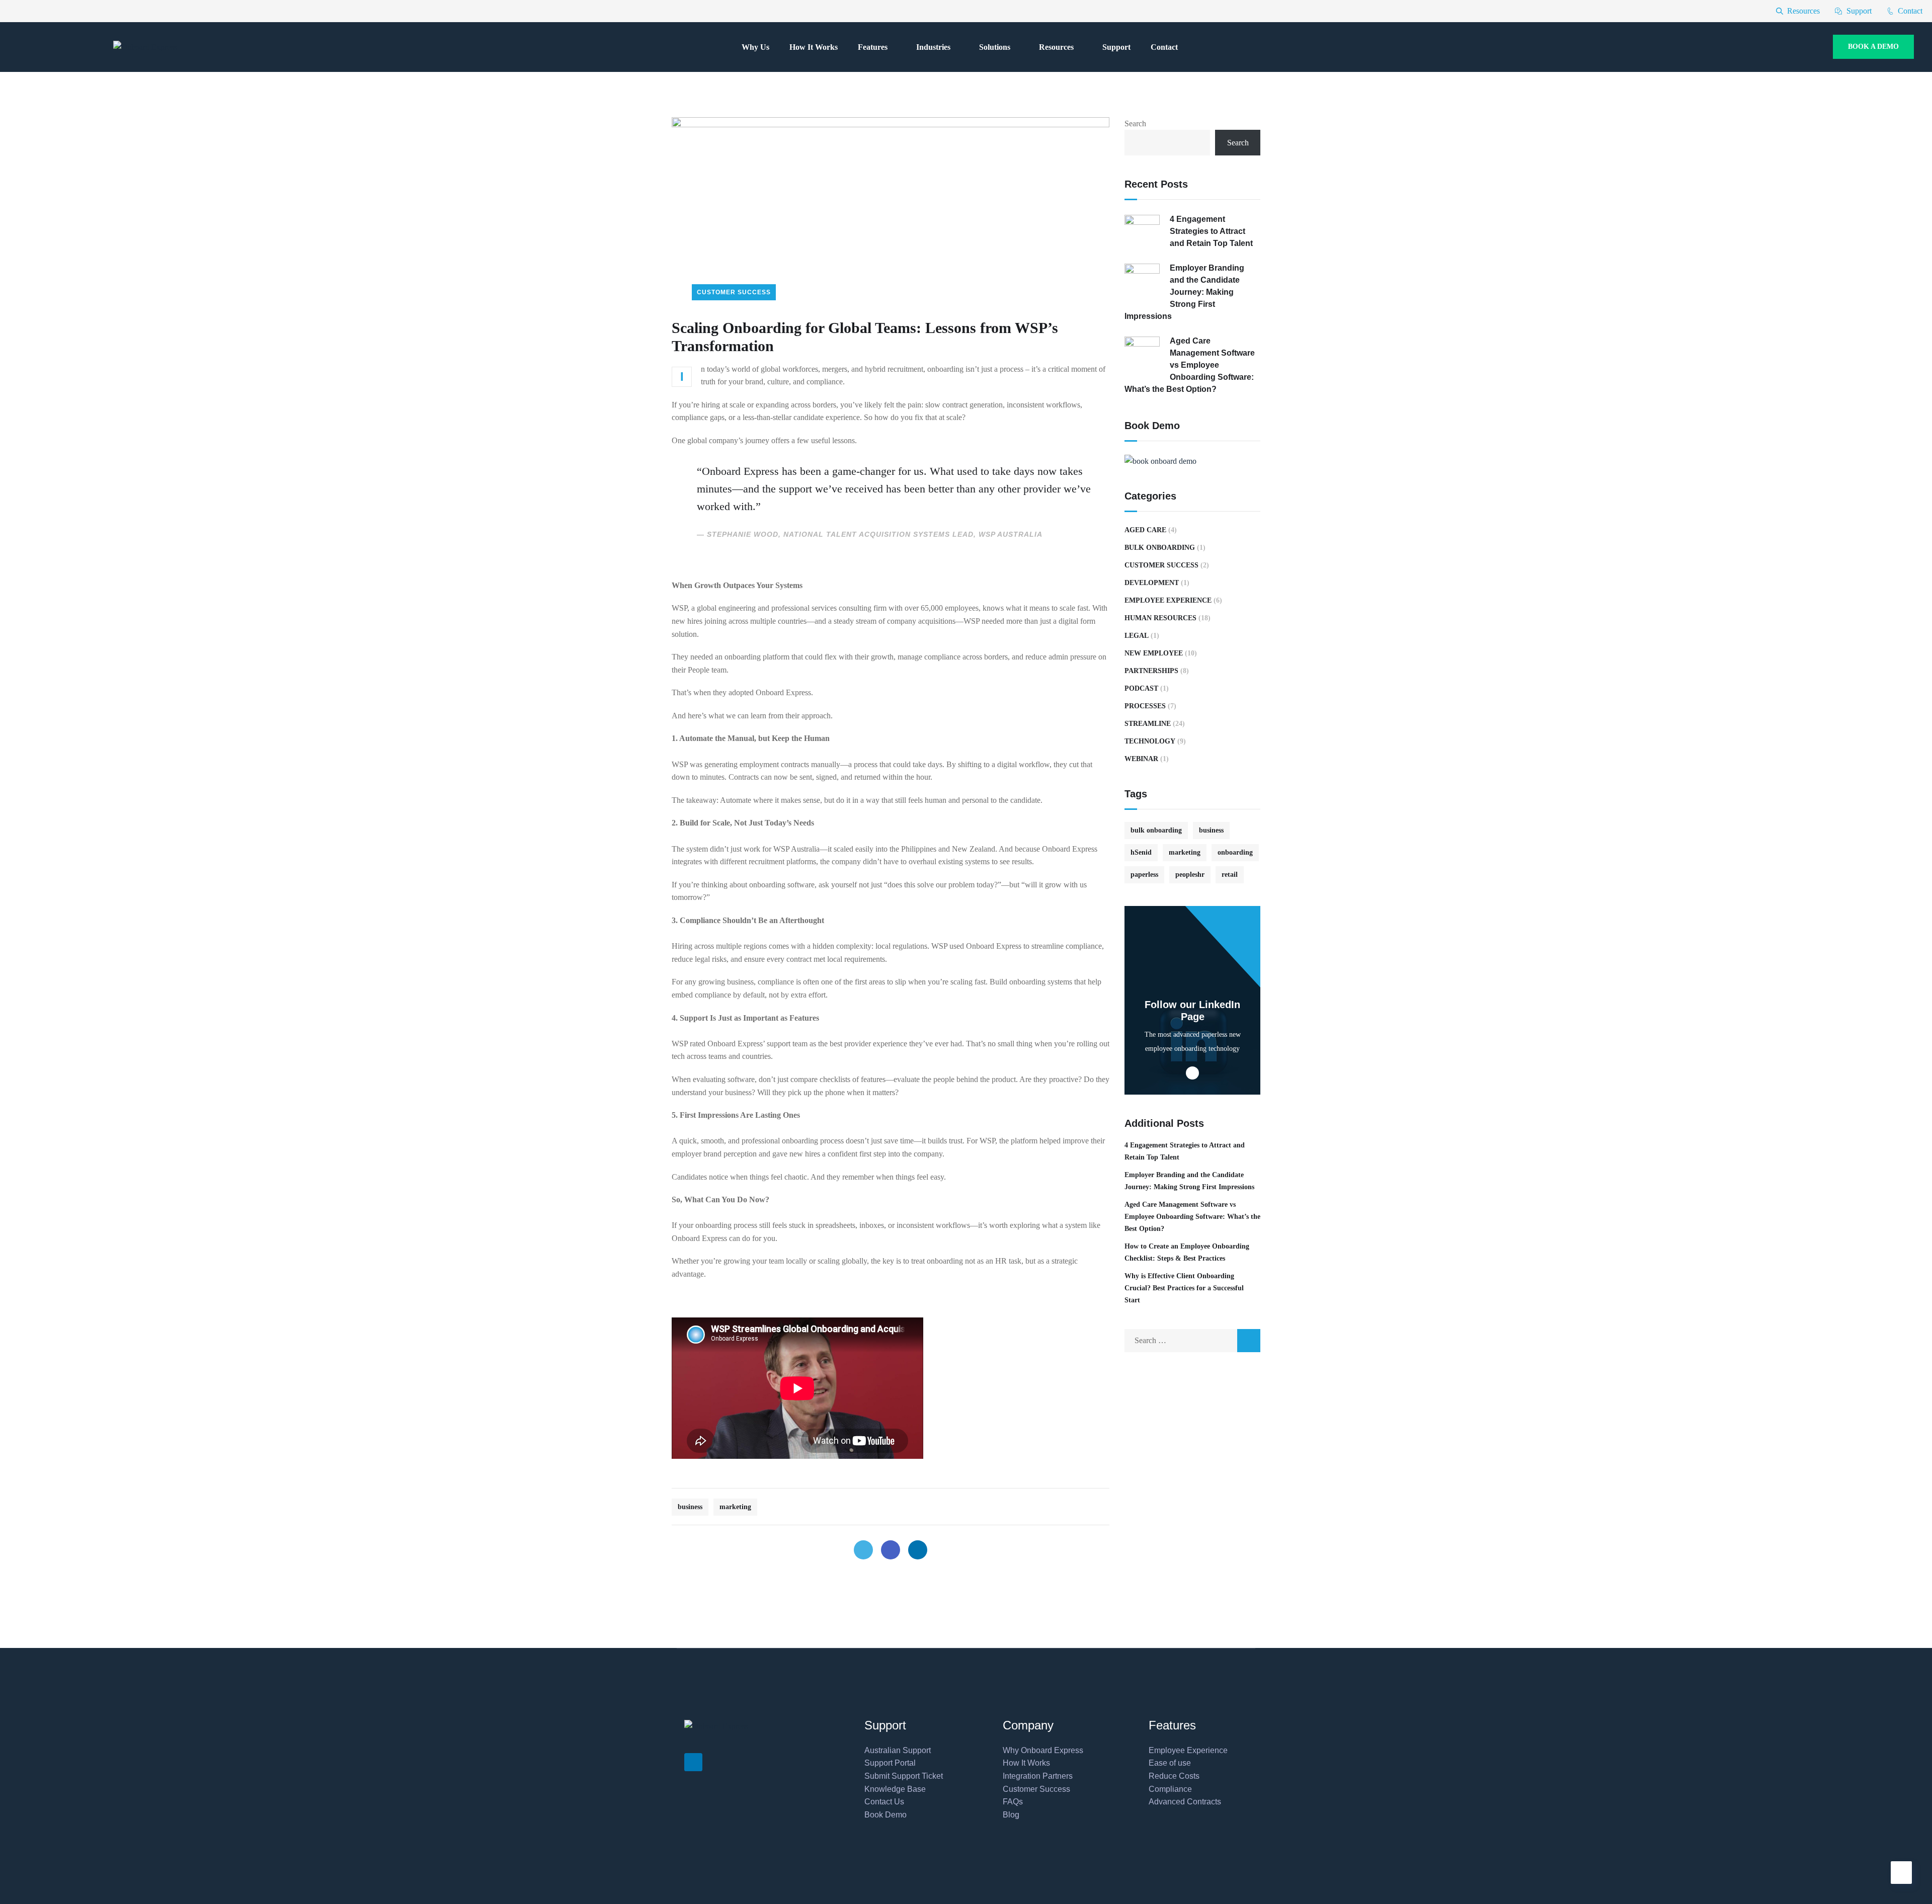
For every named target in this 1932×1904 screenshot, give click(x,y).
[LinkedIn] (918, 1550)
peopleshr (1190, 875)
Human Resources (1160, 618)
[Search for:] (1192, 1340)
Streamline (1148, 724)
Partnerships (1151, 671)
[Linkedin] (693, 1762)
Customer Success (734, 292)
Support (1116, 47)
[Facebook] (891, 1550)
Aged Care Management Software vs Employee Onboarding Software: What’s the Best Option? (1190, 365)
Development (1152, 583)
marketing (735, 1507)
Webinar (1141, 759)
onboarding (1235, 852)
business (690, 1507)
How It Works (814, 47)
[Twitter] (863, 1550)
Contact (1164, 47)
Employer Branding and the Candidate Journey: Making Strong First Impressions (1184, 292)
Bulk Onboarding (1160, 548)
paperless (1144, 875)
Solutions (995, 47)
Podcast (1141, 688)
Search (1135, 123)
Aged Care (1145, 530)
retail (1230, 875)
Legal (1137, 636)
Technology (1150, 741)
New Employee (1154, 653)
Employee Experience (1168, 600)
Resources (1056, 47)
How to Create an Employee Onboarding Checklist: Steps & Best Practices (1187, 1252)
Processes (1145, 706)
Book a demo (1873, 47)
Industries (933, 47)
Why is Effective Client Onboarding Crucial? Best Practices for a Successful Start (1184, 1288)
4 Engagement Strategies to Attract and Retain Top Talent (1211, 231)
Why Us (755, 47)
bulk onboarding (1156, 830)
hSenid (1141, 852)
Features (873, 47)
